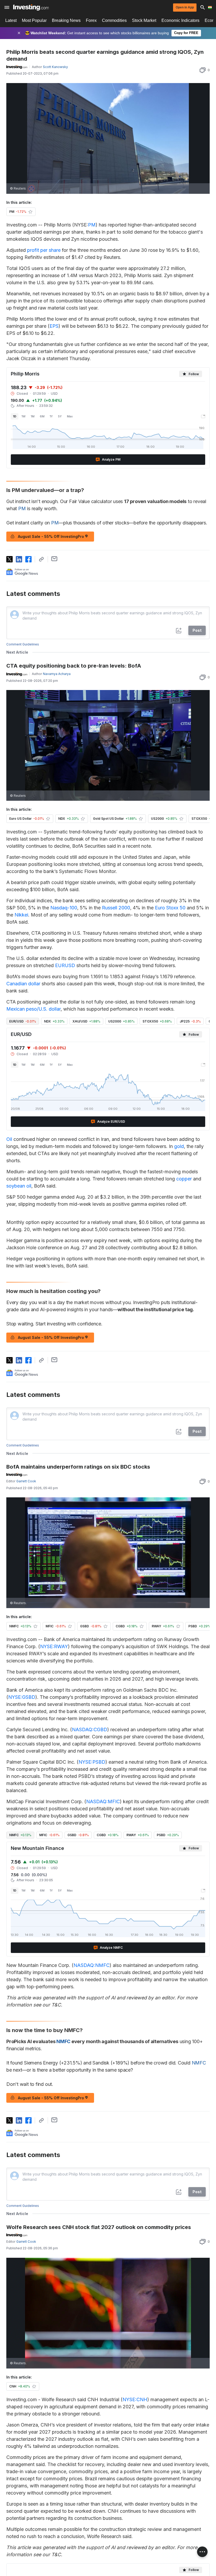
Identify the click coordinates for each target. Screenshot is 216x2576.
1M (33, 416)
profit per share (44, 250)
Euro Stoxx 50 (170, 908)
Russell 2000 (116, 908)
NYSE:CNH (135, 2399)
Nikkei (21, 915)
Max (70, 416)
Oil (9, 1139)
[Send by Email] (54, 559)
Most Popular (34, 20)
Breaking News (66, 20)
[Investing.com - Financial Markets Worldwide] (31, 7)
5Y (60, 416)
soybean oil (19, 1186)
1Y (51, 416)
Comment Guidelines (23, 644)
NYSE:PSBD (92, 1762)
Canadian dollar (23, 984)
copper (184, 1179)
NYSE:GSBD (22, 1697)
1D (15, 416)
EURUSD (65, 965)
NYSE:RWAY (54, 1646)
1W (24, 416)
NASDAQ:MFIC (103, 1801)
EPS (54, 326)
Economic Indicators (180, 20)
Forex (91, 20)
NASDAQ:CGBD (90, 1730)
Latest (11, 20)
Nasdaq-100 (64, 908)
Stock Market (144, 20)
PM (92, 225)
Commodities (114, 20)
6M (42, 416)
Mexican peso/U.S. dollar (33, 1009)
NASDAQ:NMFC (92, 1965)
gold (179, 1146)
